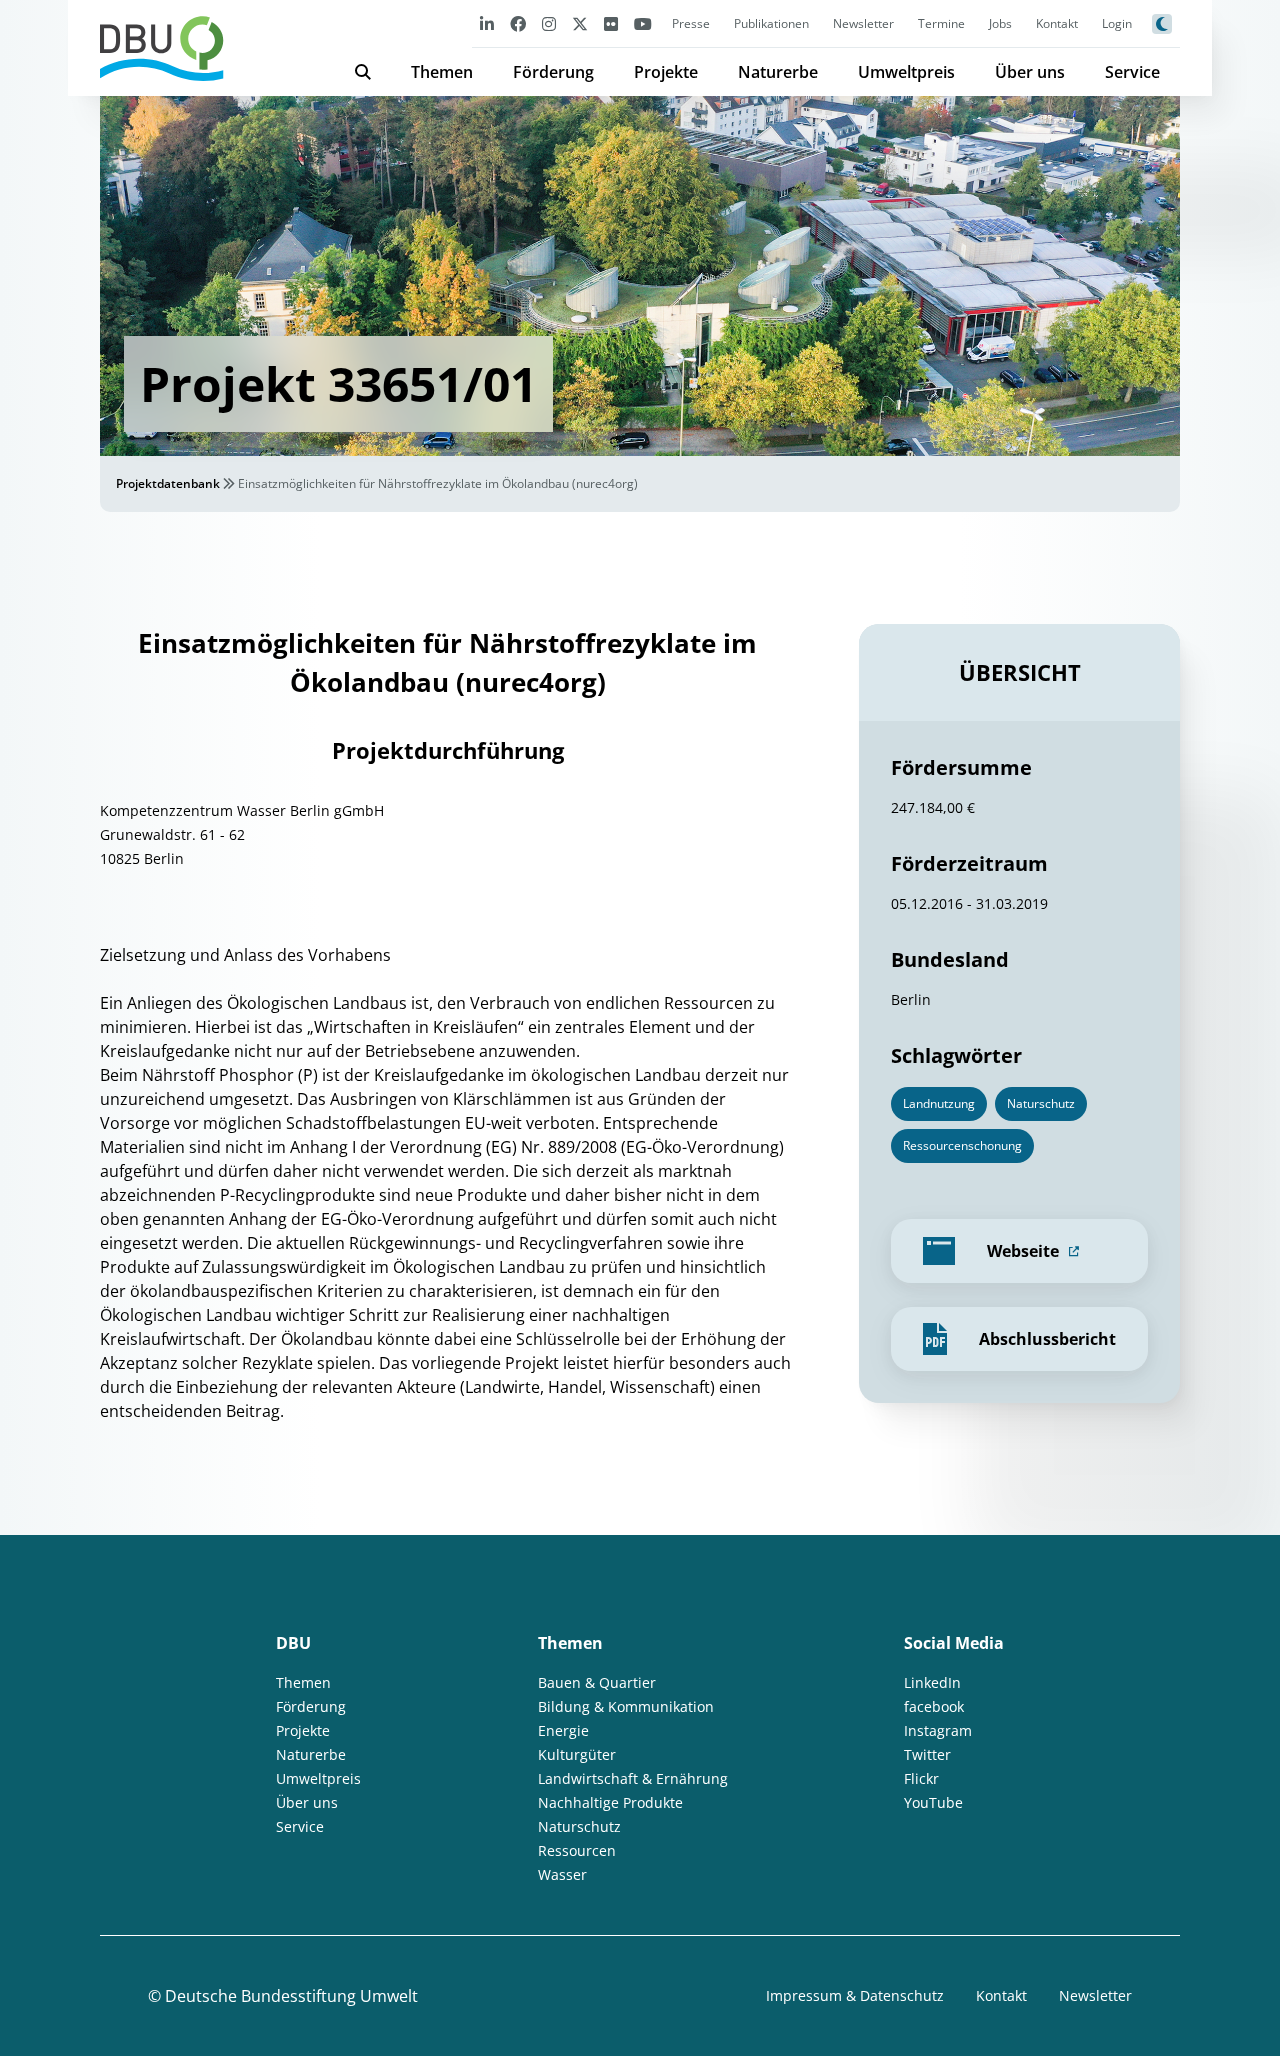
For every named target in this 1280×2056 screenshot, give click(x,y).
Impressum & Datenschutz (855, 1995)
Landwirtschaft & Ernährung (633, 1778)
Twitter (927, 1754)
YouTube (933, 1802)
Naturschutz (579, 1826)
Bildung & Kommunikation (626, 1706)
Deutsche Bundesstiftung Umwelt (291, 1996)
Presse (691, 23)
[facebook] (518, 23)
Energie (563, 1730)
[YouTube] (643, 23)
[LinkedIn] (487, 23)
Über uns (1030, 72)
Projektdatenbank (168, 483)
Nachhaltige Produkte (610, 1802)
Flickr (921, 1778)
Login (1117, 23)
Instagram (938, 1730)
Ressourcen (577, 1850)
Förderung (553, 72)
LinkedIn (932, 1682)
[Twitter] (580, 23)
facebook (934, 1706)
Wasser (562, 1874)
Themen (442, 72)
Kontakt (1057, 23)
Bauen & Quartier (597, 1682)
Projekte (666, 72)
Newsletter (863, 23)
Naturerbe (778, 72)
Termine (941, 23)
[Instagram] (549, 23)
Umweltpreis (906, 72)
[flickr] (611, 23)
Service (1132, 72)
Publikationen (771, 23)
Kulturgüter (577, 1754)
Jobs (1000, 23)
